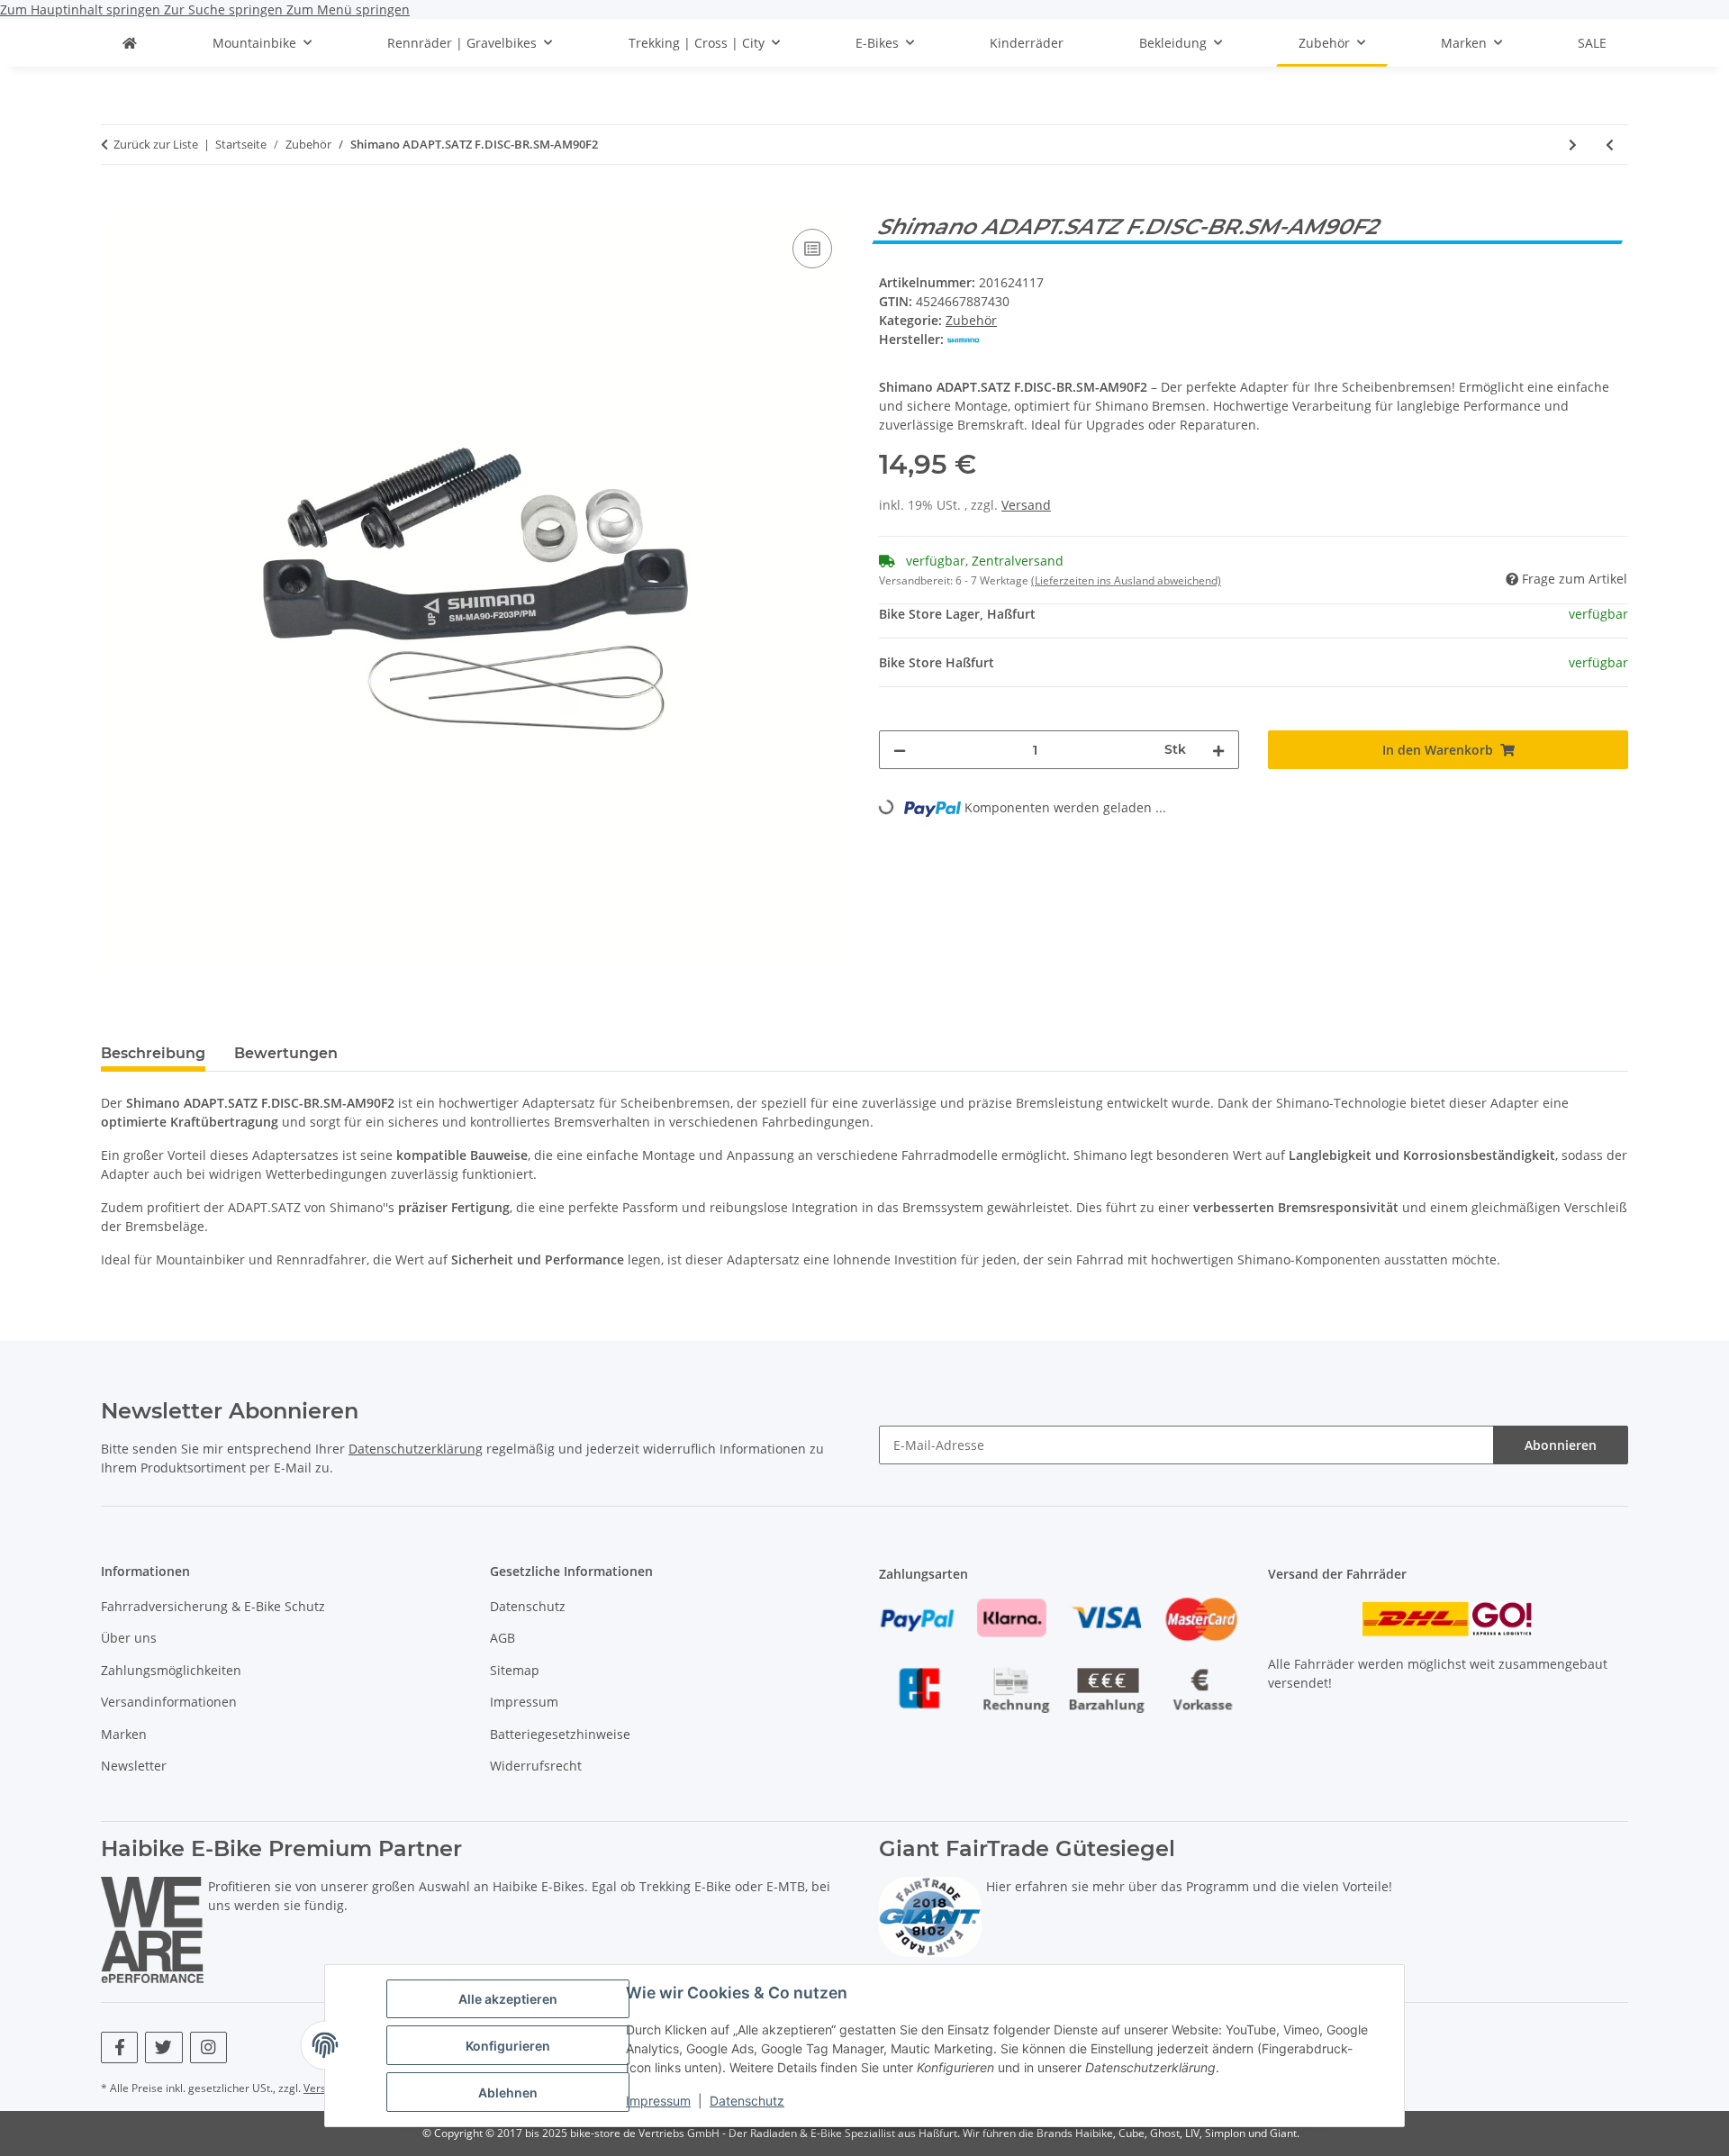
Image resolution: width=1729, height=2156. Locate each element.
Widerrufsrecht (536, 1766)
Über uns (129, 1638)
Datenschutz (747, 2101)
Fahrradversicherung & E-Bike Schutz (213, 1606)
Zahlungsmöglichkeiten (171, 1670)
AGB (502, 1638)
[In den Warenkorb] (115, 204)
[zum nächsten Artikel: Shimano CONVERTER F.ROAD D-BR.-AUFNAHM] (1573, 145)
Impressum (658, 2101)
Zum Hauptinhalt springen (82, 9)
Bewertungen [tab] (286, 1053)
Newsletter (134, 1766)
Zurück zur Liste (156, 144)
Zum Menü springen (348, 9)
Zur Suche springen (225, 9)
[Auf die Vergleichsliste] (812, 249)
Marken (124, 1734)
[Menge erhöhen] (1218, 750)
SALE (1592, 43)
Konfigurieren (508, 2046)
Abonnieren (1561, 1445)
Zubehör (971, 320)
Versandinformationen (169, 1702)
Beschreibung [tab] (153, 1053)
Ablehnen (508, 2093)
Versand (1026, 505)
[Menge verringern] (900, 750)
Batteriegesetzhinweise (560, 1734)
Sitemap (515, 1670)
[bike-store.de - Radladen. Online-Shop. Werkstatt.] (130, 43)
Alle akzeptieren (508, 1999)
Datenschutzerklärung (416, 1449)
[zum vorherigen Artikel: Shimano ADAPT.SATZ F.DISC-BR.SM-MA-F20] (1610, 145)
